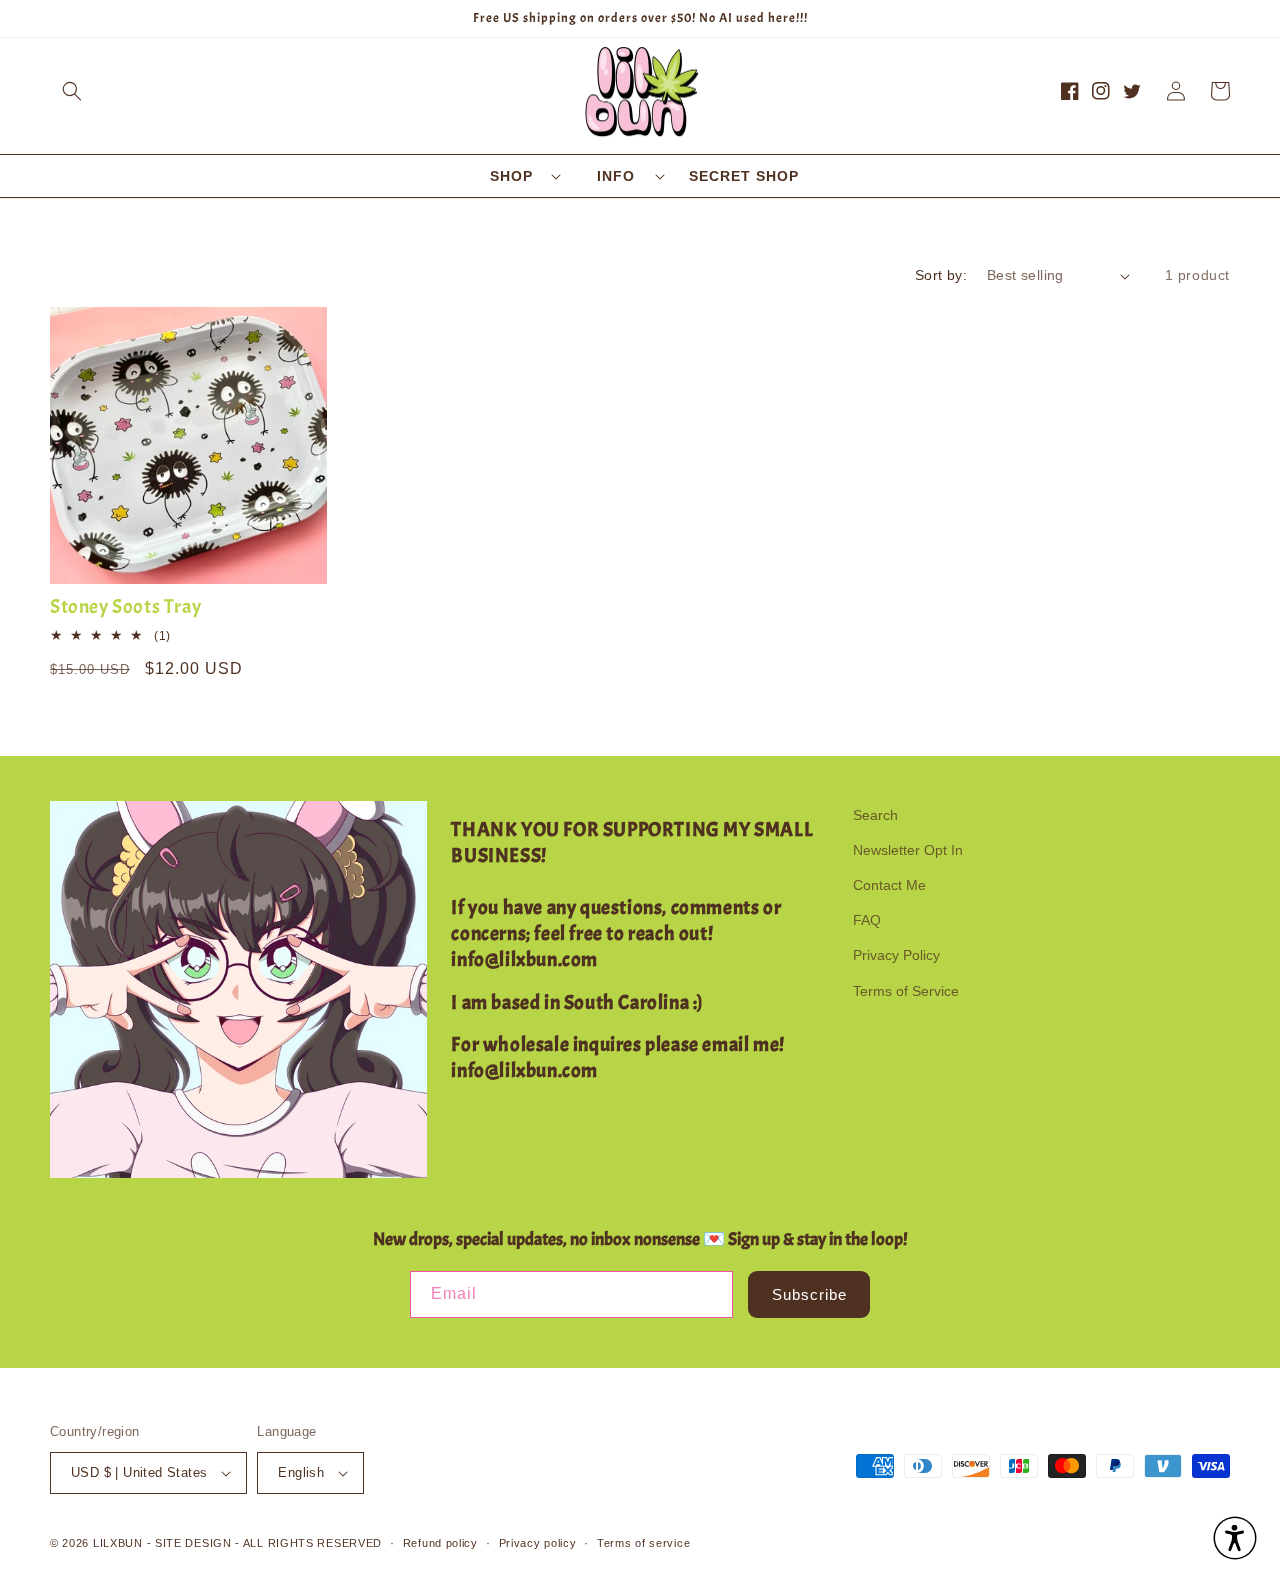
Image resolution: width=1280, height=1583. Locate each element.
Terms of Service (906, 991)
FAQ (867, 920)
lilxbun (118, 1543)
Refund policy (440, 1543)
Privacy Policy (896, 955)
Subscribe (809, 1294)
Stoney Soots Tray (125, 606)
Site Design (193, 1543)
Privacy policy (538, 1543)
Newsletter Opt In (908, 850)
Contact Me (889, 885)
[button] (72, 91)
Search (875, 815)
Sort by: (941, 275)
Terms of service (643, 1543)
